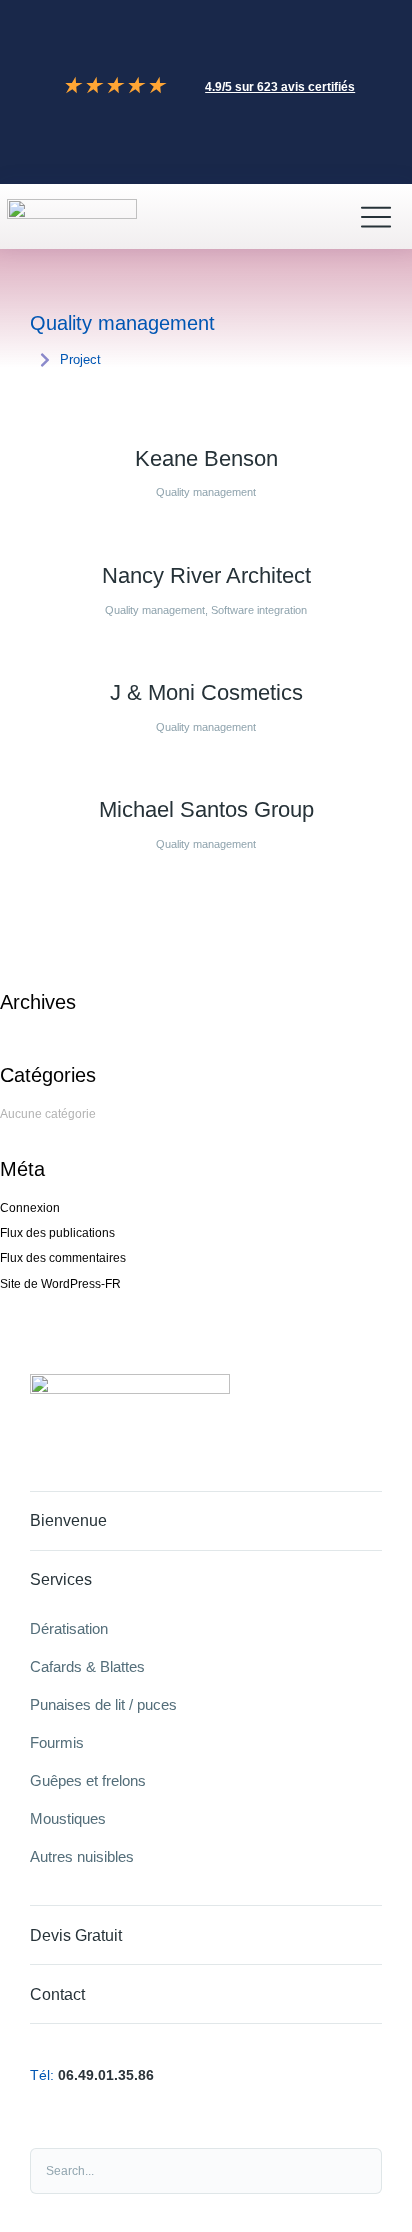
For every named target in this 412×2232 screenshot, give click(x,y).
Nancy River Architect (206, 575)
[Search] (356, 2171)
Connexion (30, 1208)
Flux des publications (57, 1233)
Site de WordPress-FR (60, 1284)
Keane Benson (206, 458)
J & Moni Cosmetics (206, 692)
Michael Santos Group (206, 809)
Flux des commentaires (63, 1258)
